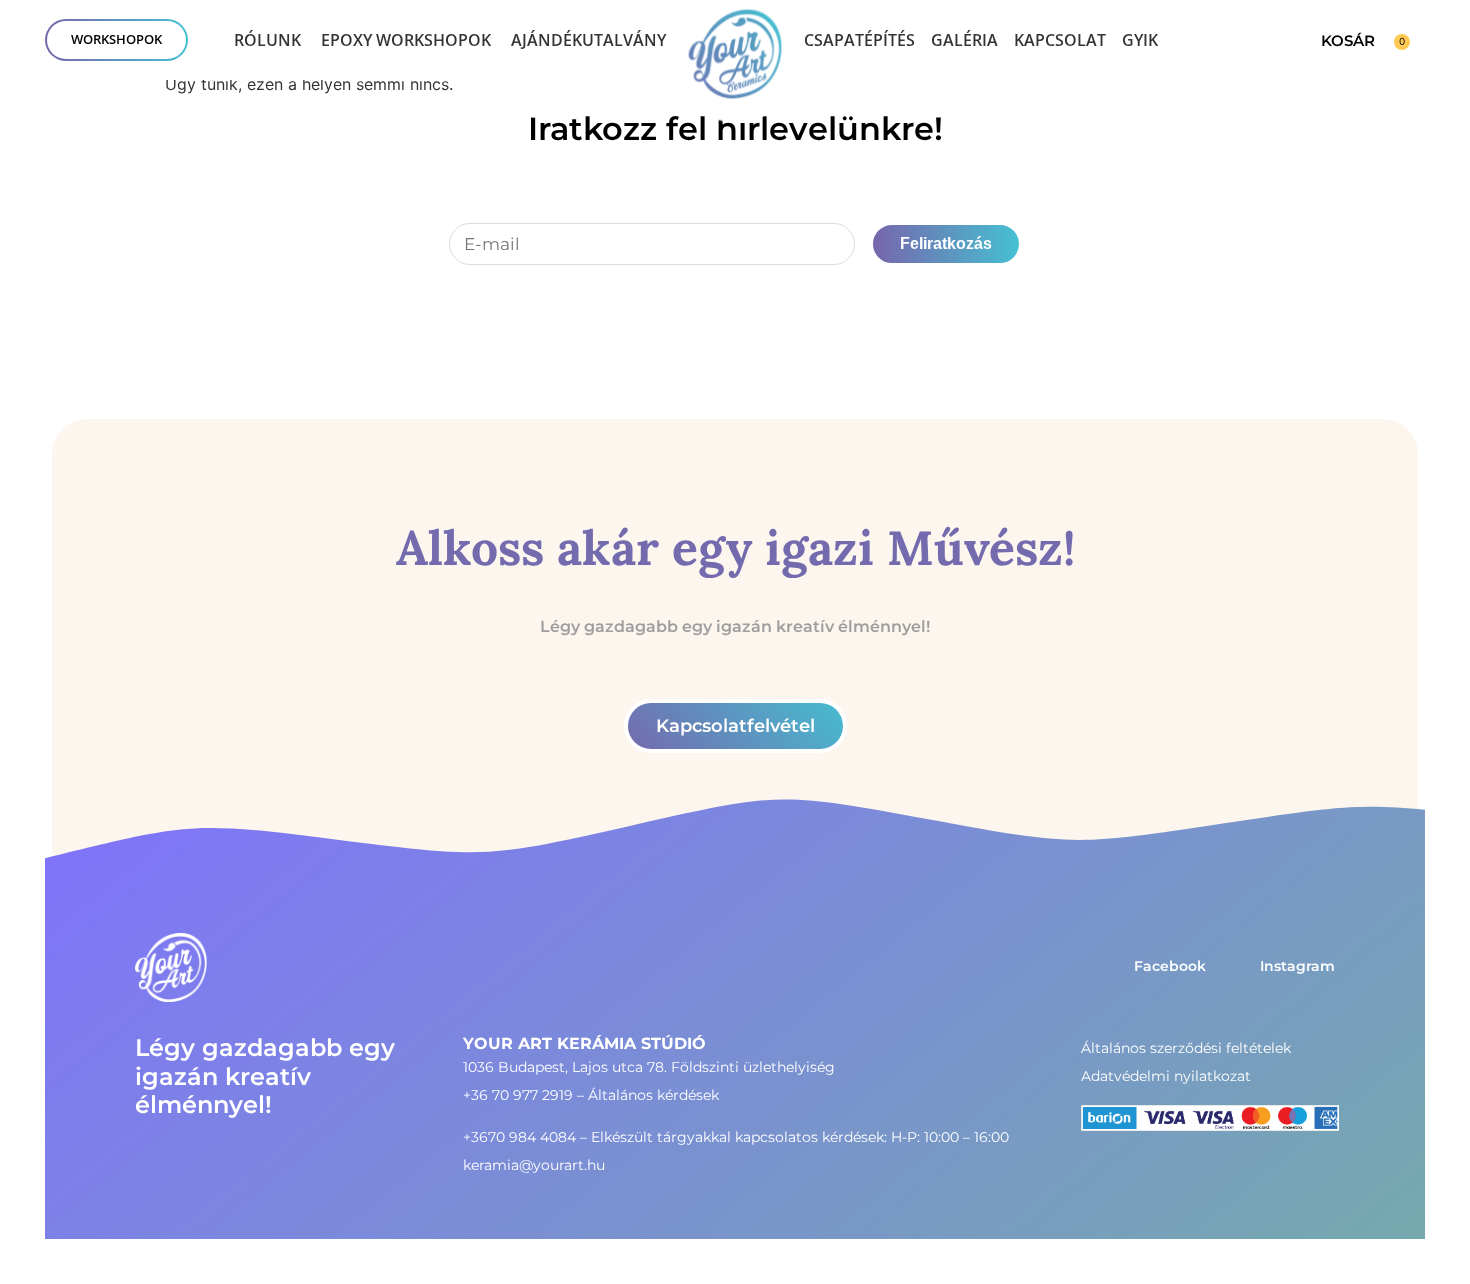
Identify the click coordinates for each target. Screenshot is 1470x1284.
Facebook (1170, 966)
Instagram (1297, 966)
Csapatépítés (859, 40)
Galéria (964, 40)
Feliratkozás (946, 243)
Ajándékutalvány (588, 40)
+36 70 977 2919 (518, 1095)
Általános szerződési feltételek (1186, 1048)
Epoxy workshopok (406, 40)
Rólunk (267, 40)
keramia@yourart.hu (534, 1165)
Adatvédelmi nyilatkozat (1166, 1076)
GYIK (1140, 40)
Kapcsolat (1060, 40)
